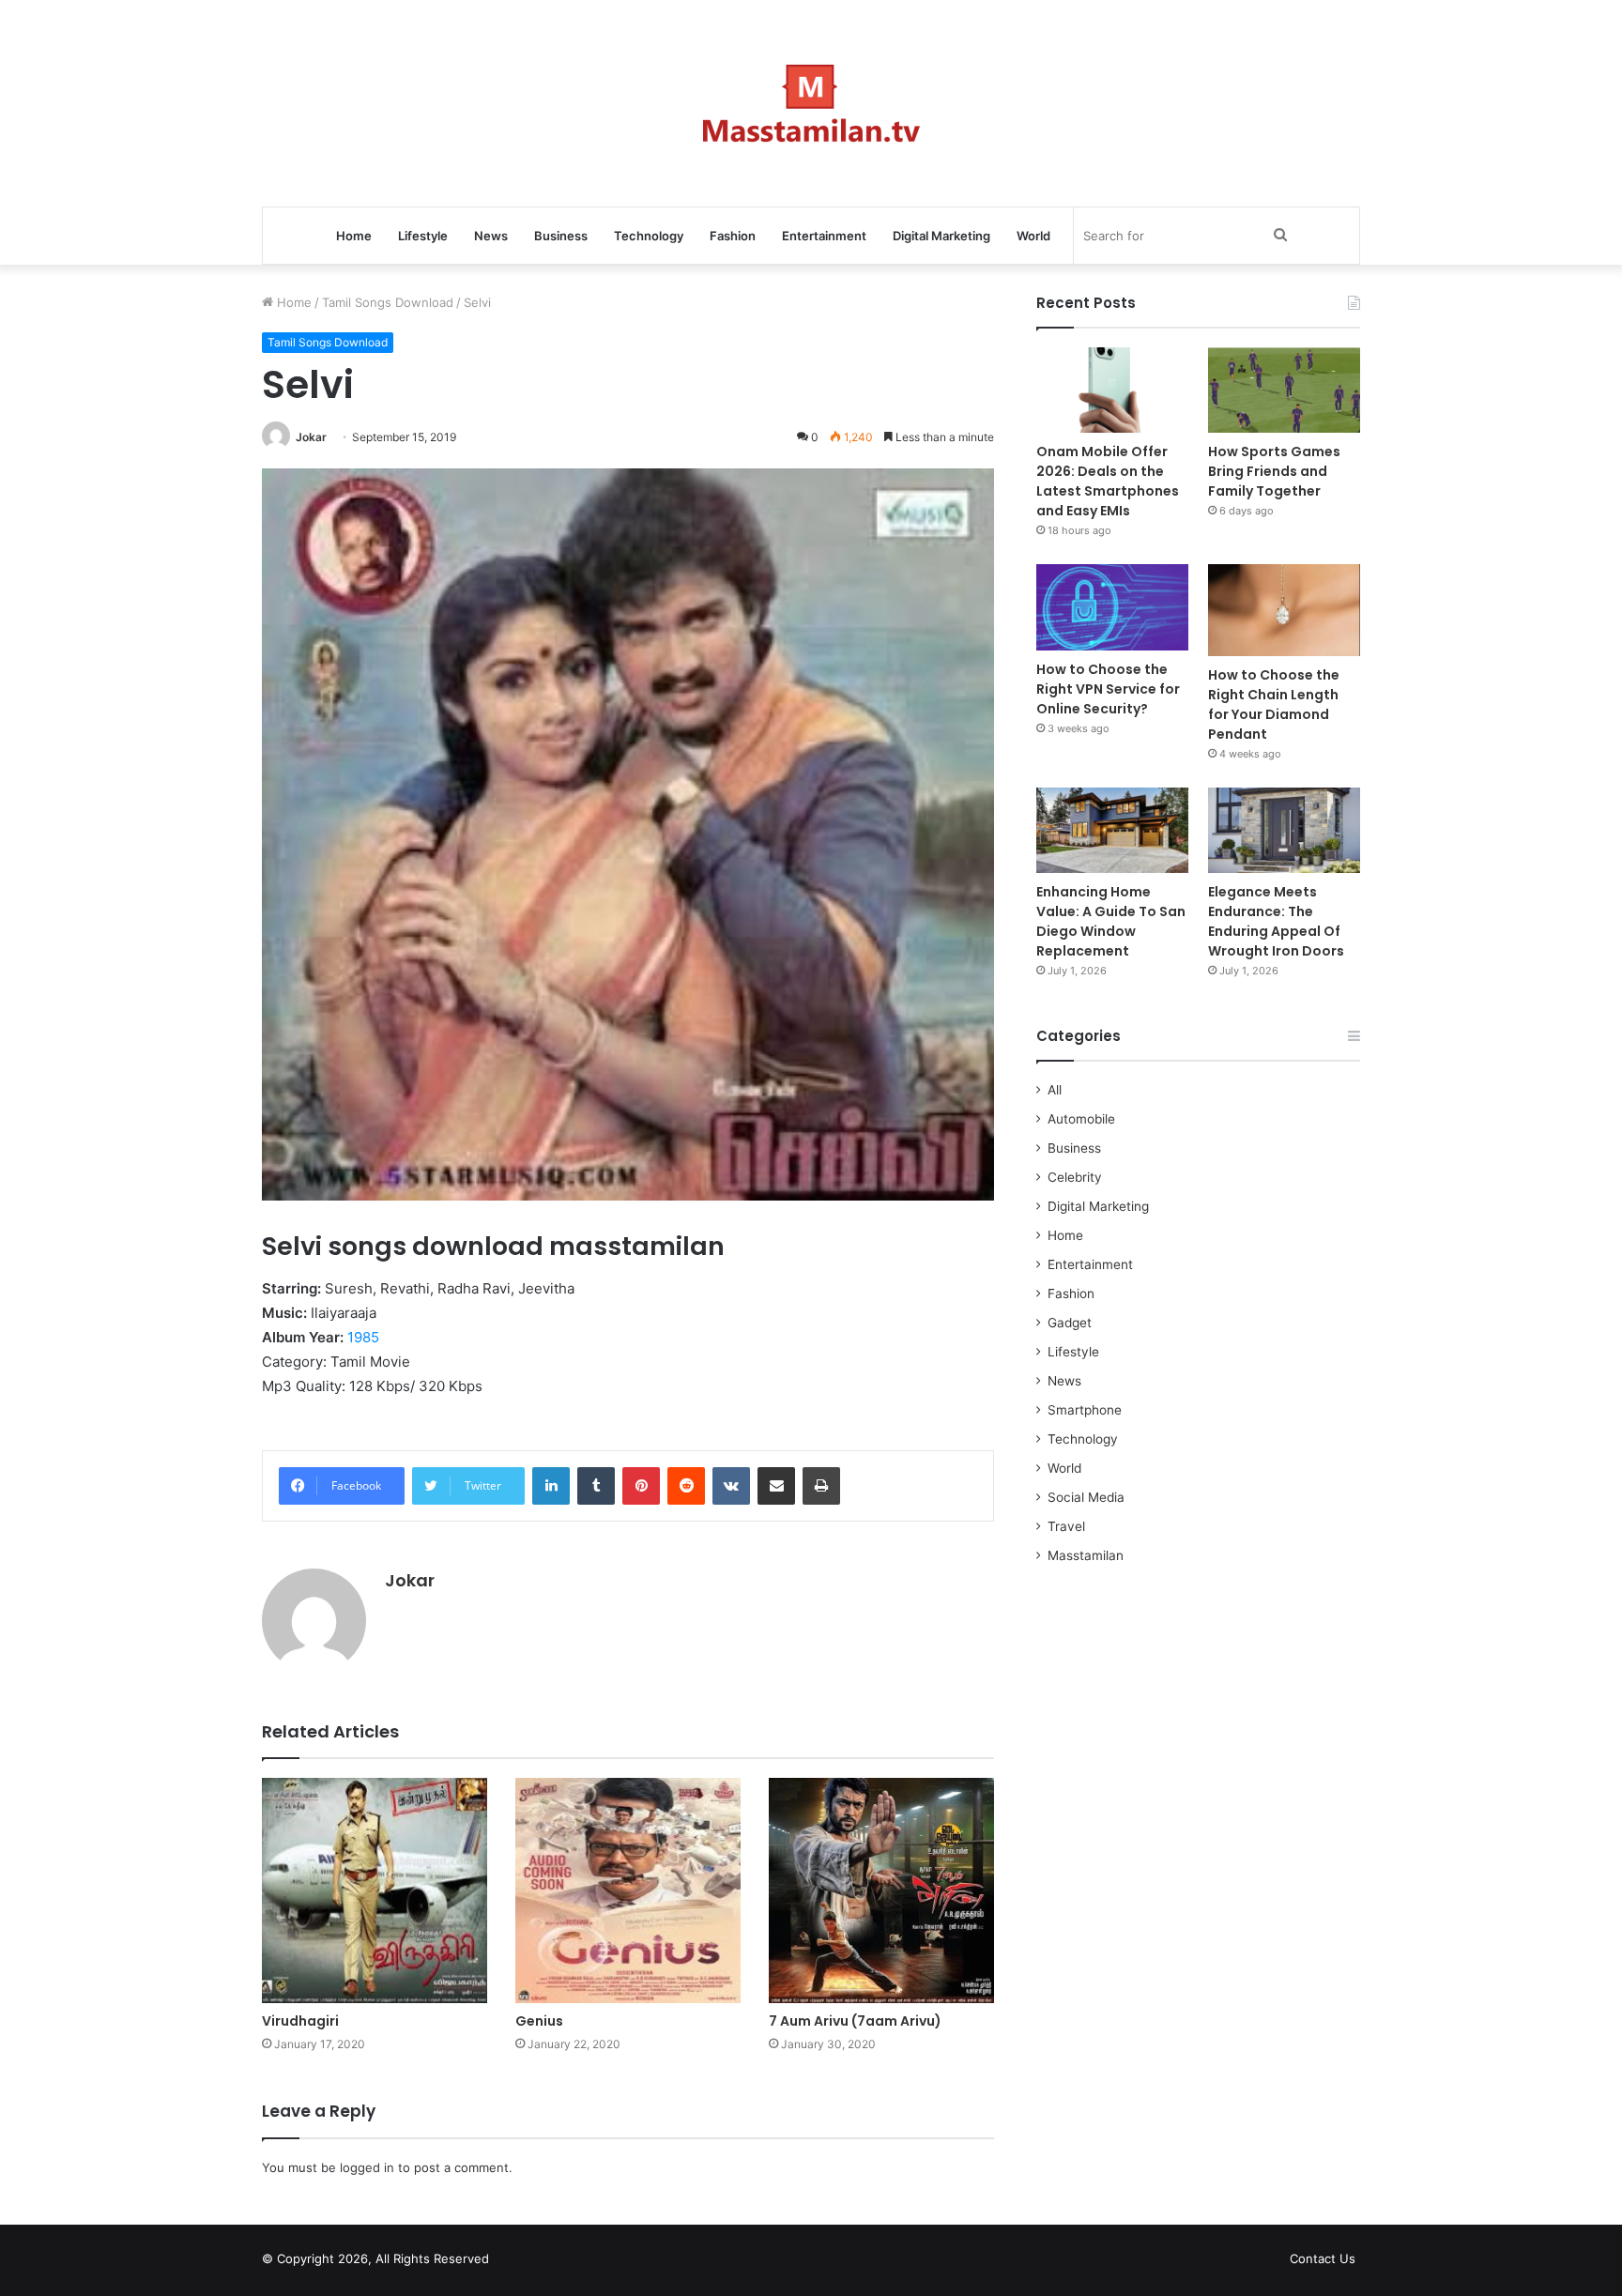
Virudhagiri (300, 2021)
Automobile (1081, 1119)
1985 (363, 1337)
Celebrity (1075, 1177)
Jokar (311, 437)
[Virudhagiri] (375, 1890)
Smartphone (1085, 1410)
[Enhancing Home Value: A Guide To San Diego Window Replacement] (1112, 830)
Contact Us (1323, 2258)
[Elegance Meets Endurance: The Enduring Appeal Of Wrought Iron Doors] (1284, 830)
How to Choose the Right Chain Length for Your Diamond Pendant (1274, 704)
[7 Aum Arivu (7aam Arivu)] (881, 1890)
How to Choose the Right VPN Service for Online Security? (1108, 689)
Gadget (1070, 1323)
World (1033, 236)
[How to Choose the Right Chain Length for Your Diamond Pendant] (1284, 610)
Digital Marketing (941, 236)
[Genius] (628, 1890)
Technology (649, 236)
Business (561, 236)
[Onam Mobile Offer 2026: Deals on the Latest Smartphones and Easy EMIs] (1112, 390)
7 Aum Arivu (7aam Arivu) (855, 2021)
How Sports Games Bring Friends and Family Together (1274, 471)
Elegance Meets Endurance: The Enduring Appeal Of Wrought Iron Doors (1276, 921)
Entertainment (824, 236)
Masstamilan (1086, 1555)
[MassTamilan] (811, 103)
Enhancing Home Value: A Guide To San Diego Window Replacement (1111, 921)
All (1055, 1090)
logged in (367, 2167)
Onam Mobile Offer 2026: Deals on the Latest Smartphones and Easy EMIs (1108, 481)
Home (354, 236)
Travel (1066, 1526)
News (491, 236)
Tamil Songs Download (388, 302)
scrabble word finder (515, 2262)
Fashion (733, 236)
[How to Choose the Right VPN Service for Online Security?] (1112, 607)
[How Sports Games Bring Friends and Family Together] (1284, 390)
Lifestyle (423, 236)
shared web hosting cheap (550, 2262)
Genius (539, 2021)
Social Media (1086, 1497)
